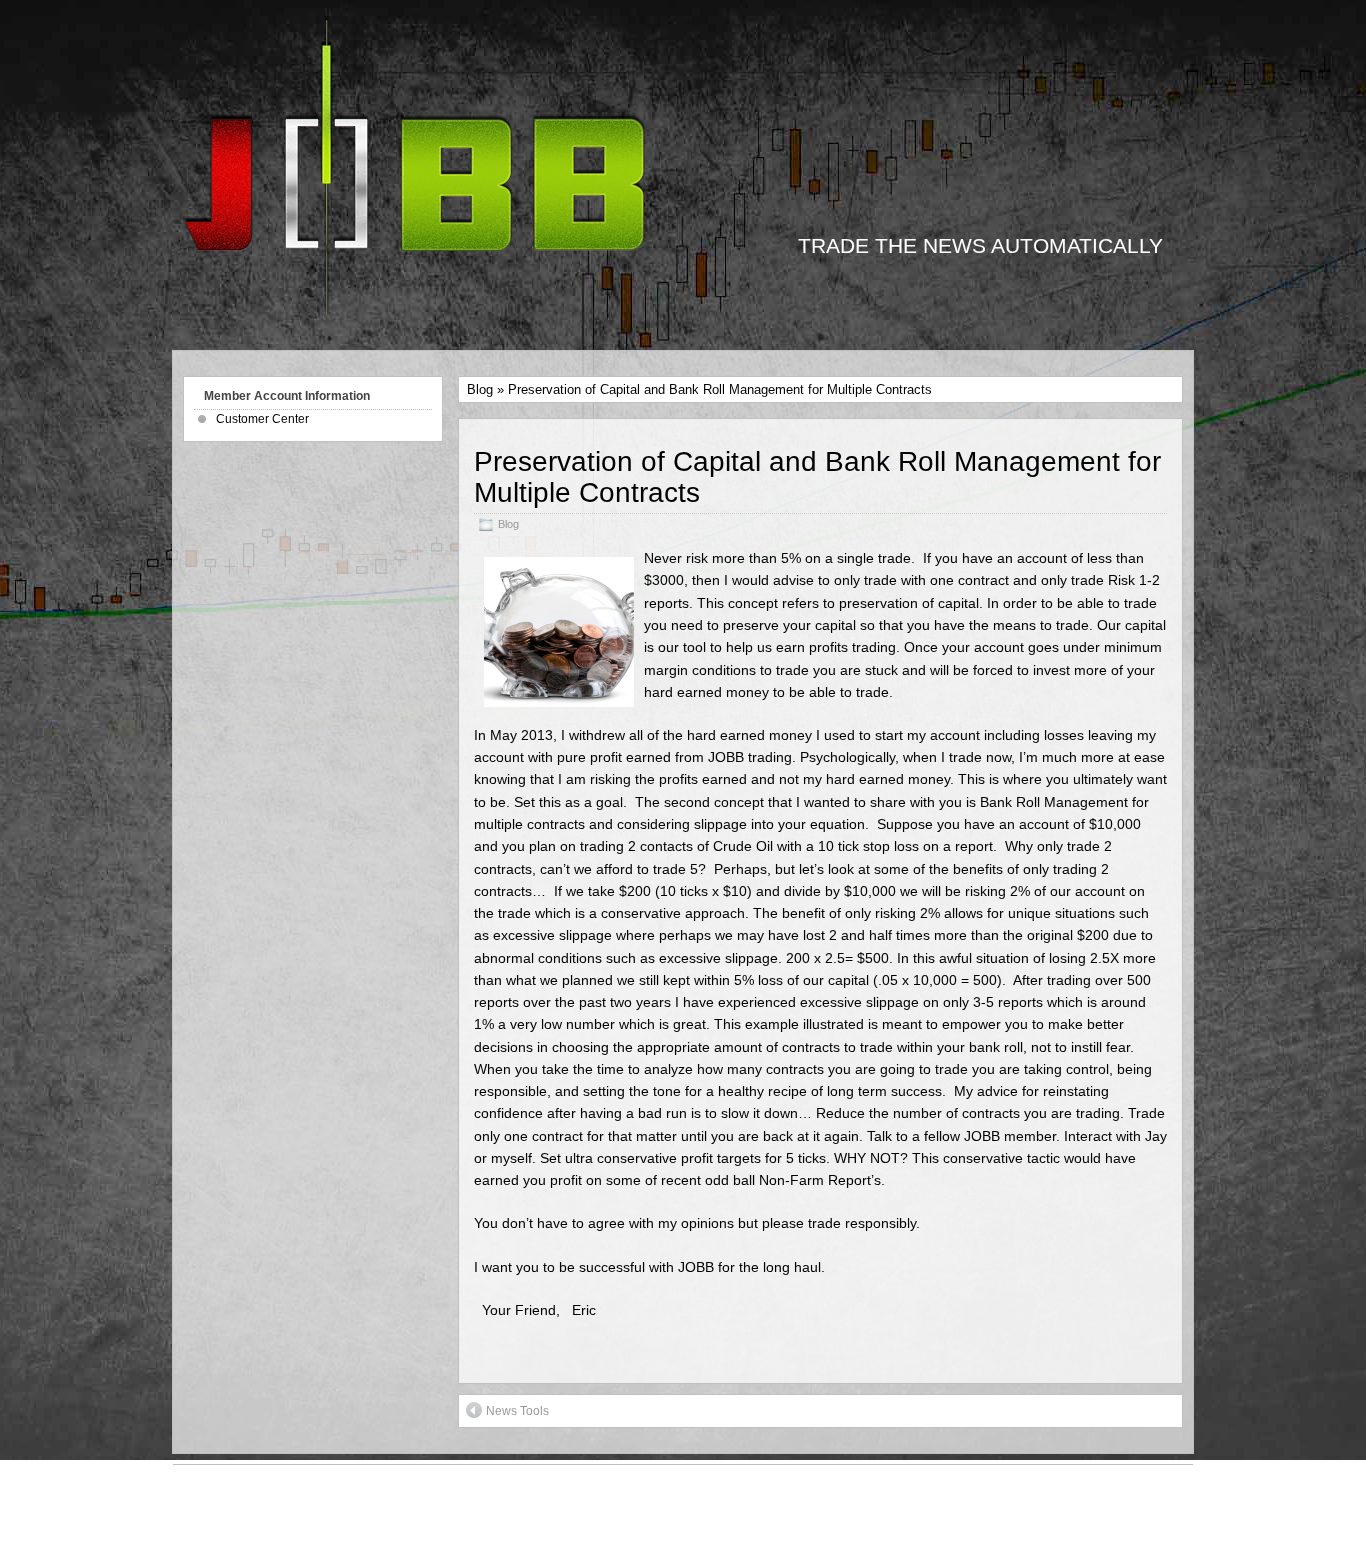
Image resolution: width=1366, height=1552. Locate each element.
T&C (199, 1508)
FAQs (203, 1529)
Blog (480, 389)
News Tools (517, 1411)
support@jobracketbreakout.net (720, 1518)
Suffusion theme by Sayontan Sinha (1058, 1508)
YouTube (694, 1497)
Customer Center (262, 419)
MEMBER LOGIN (240, 1487)
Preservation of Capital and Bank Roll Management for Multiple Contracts (817, 477)
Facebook (618, 1497)
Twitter (759, 1497)
